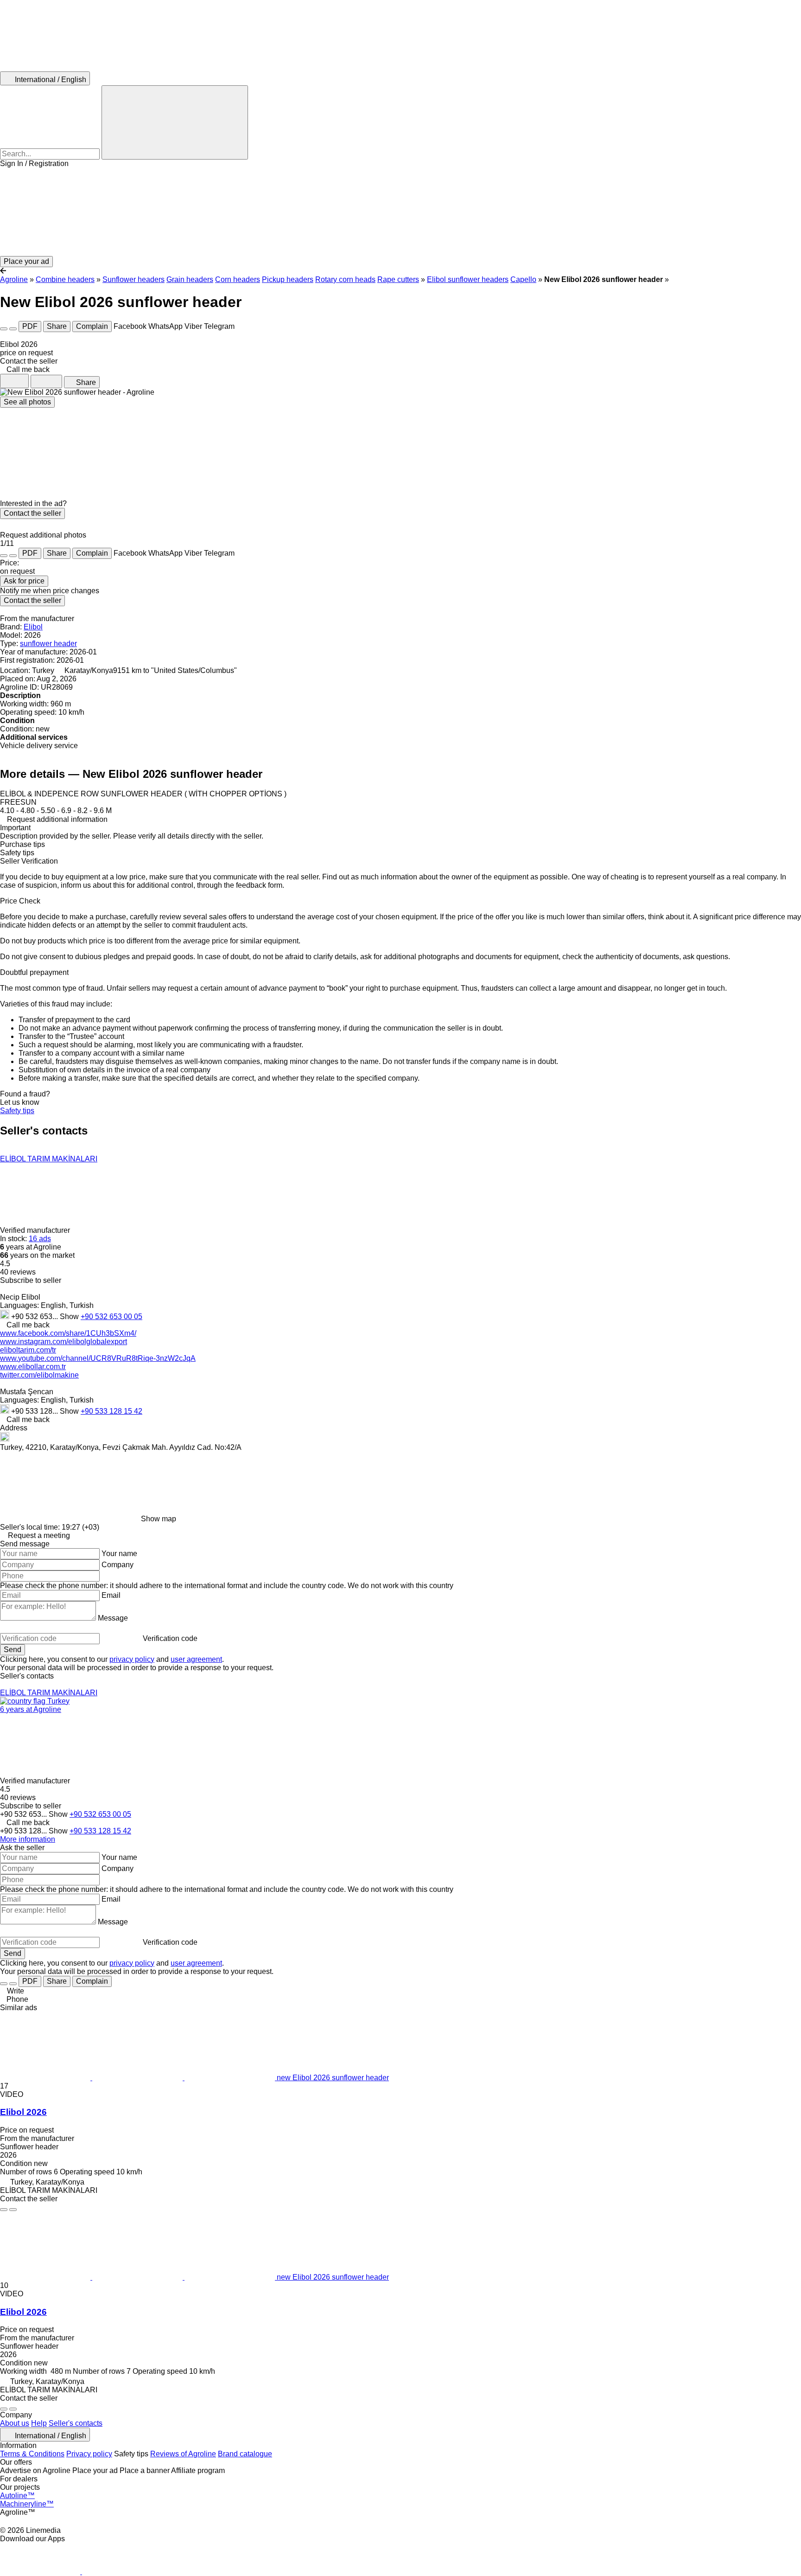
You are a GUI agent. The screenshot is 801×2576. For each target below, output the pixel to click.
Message (113, 1618)
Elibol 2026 (23, 2112)
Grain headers (190, 279)
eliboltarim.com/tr (28, 1350)
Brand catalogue (245, 2454)
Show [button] (70, 1317)
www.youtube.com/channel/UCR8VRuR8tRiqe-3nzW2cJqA (98, 1358)
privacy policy (132, 1659)
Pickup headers (288, 279)
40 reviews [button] (18, 1272)
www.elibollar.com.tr (33, 1367)
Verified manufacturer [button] (36, 1230)
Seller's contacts (76, 2423)
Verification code (170, 1638)
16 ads (40, 1239)
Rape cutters (398, 279)
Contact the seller (32, 513)
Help (39, 2423)
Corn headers (238, 279)
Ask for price (24, 581)
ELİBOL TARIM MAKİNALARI (49, 1159)
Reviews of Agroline (183, 2454)
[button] (400, 212)
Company (118, 1565)
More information (28, 1839)
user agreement (196, 1659)
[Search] (175, 122)
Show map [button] (159, 1519)
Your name (119, 1554)
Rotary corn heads (345, 279)
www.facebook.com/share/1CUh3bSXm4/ (68, 1333)
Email (111, 1595)
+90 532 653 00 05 (111, 1317)
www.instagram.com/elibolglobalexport (64, 1342)
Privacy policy (89, 2454)
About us (15, 2423)
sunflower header (48, 644)
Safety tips (17, 1111)
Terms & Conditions (32, 2454)
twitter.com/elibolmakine (39, 1375)
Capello (523, 279)
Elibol (33, 627)
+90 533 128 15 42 (111, 1411)
